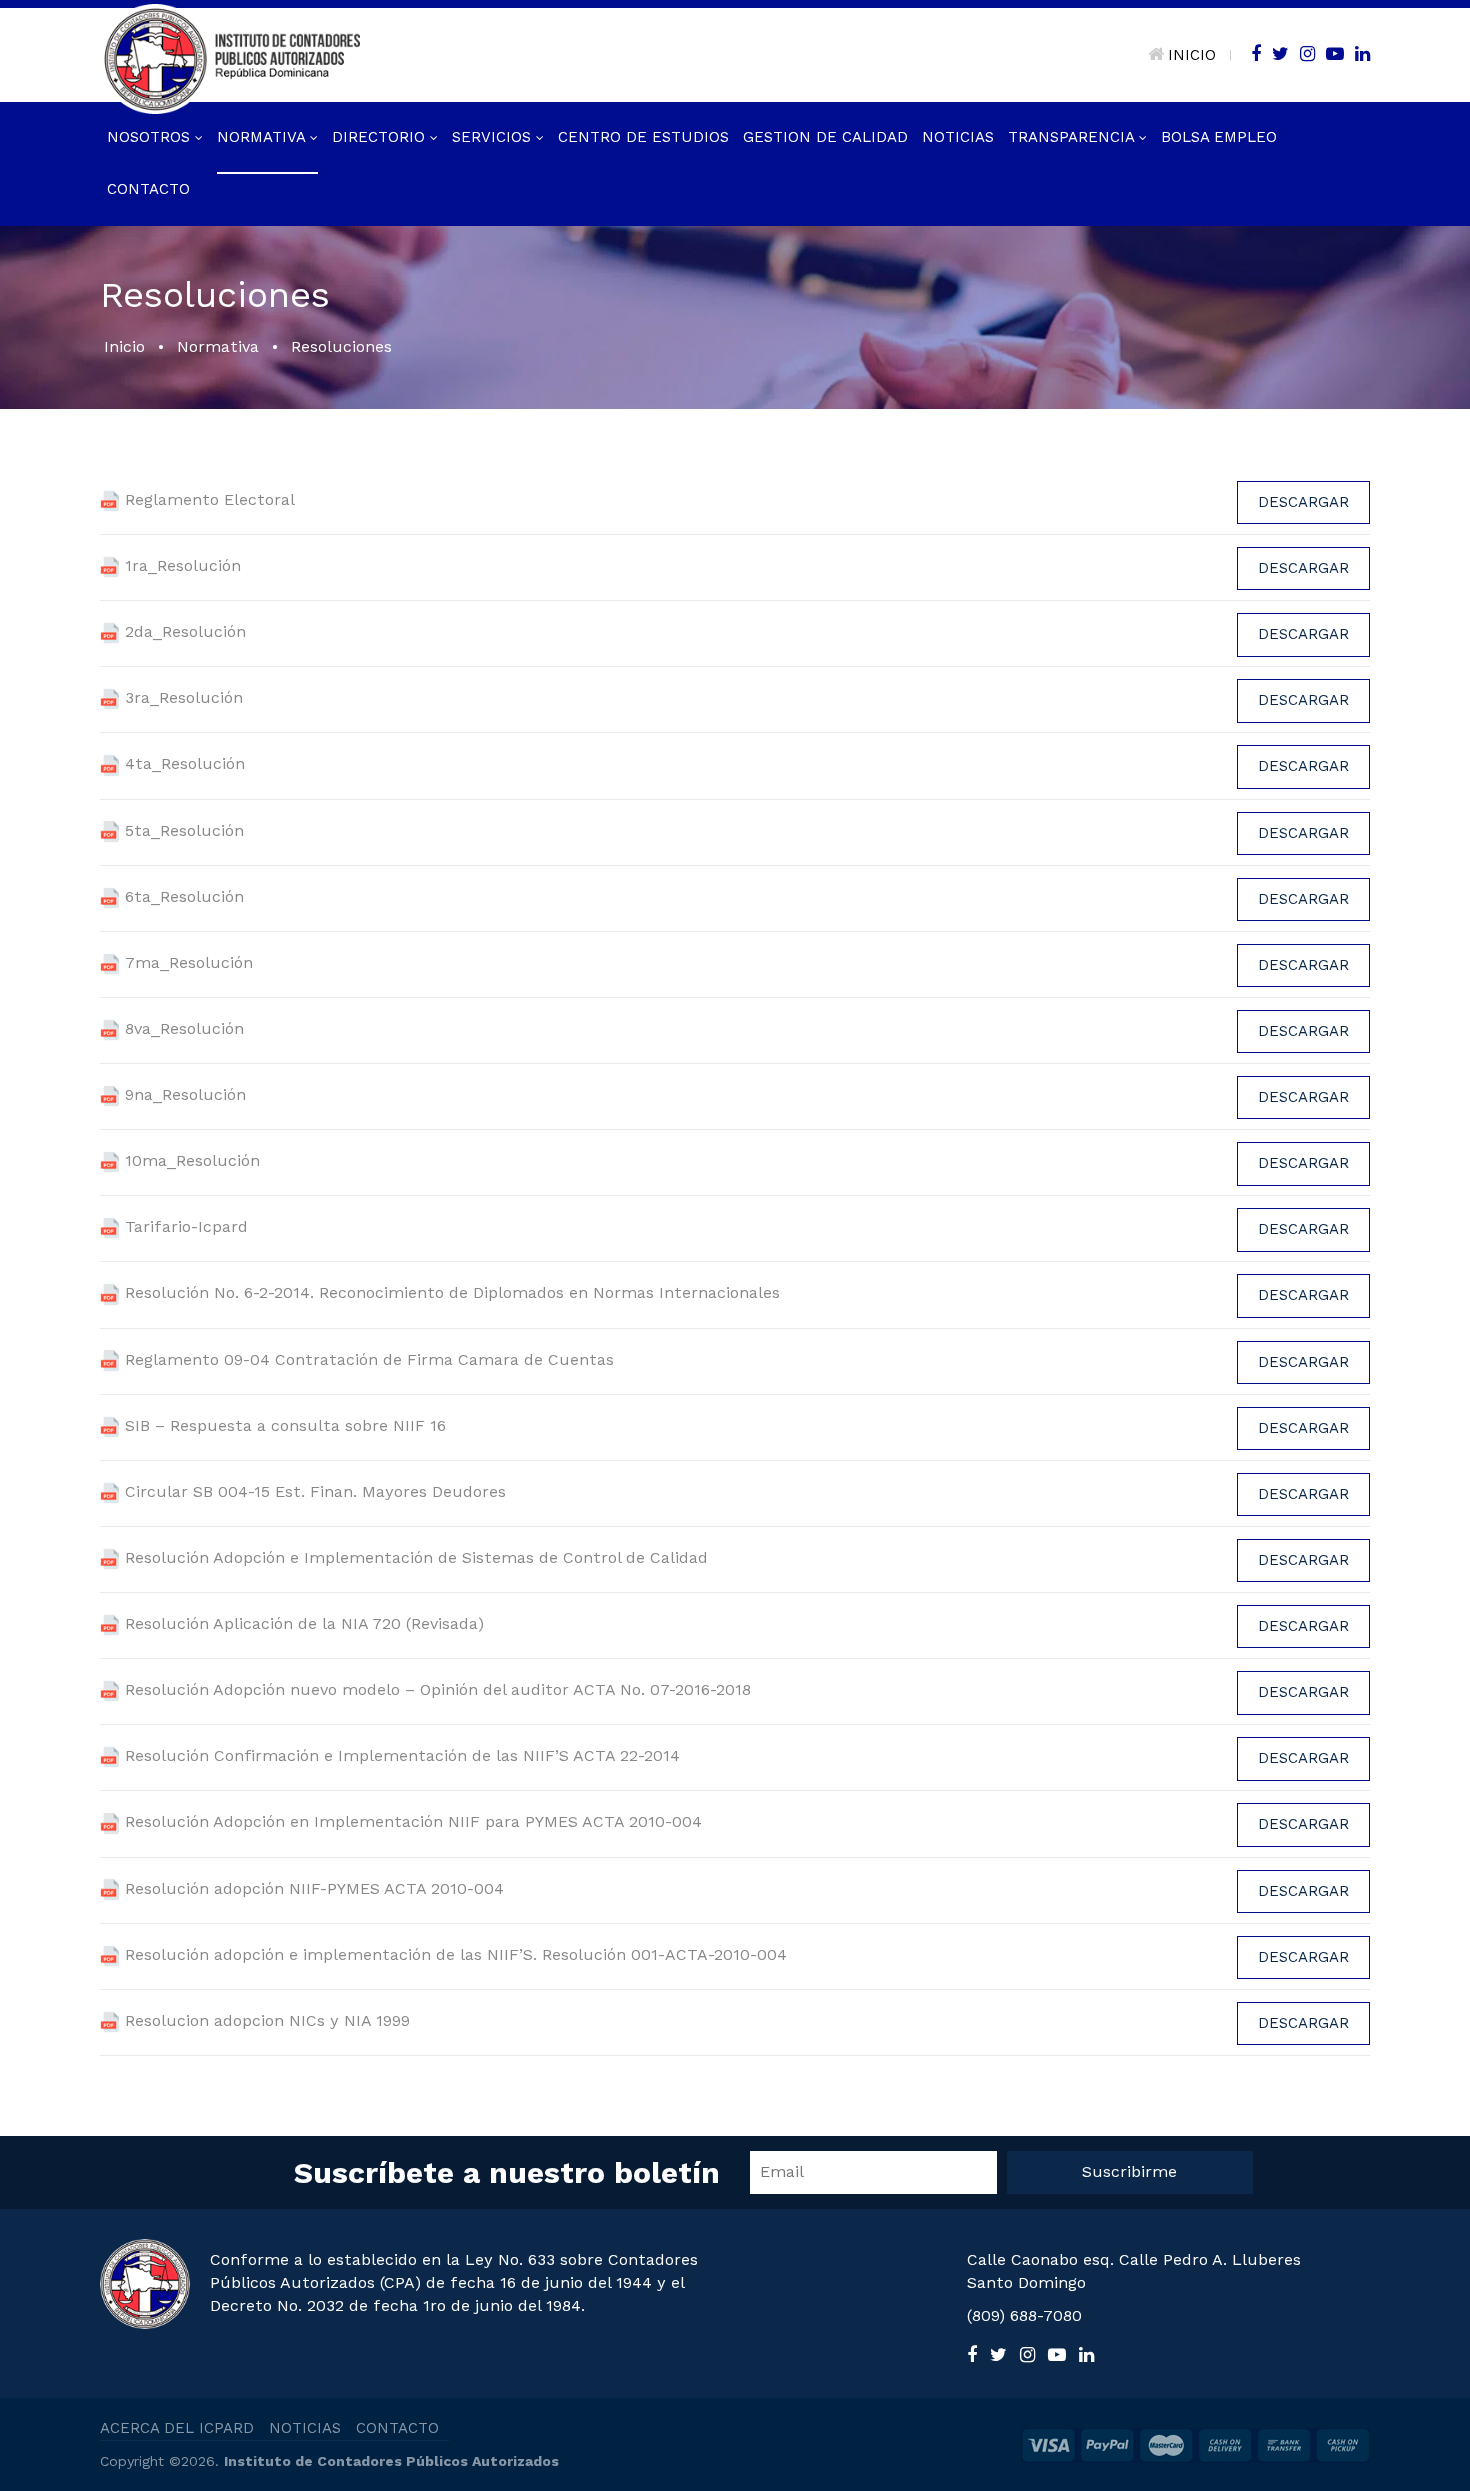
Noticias (958, 137)
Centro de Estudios (643, 137)
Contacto (148, 189)
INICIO (1192, 55)
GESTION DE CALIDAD (825, 137)
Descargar (1303, 502)
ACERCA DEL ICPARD (177, 2428)
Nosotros (151, 137)
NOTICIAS (305, 2428)
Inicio (124, 346)
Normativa (263, 137)
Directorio (381, 137)
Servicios (494, 137)
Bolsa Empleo (1219, 137)
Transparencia (1073, 137)
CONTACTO (397, 2428)
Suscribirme (1129, 2171)
